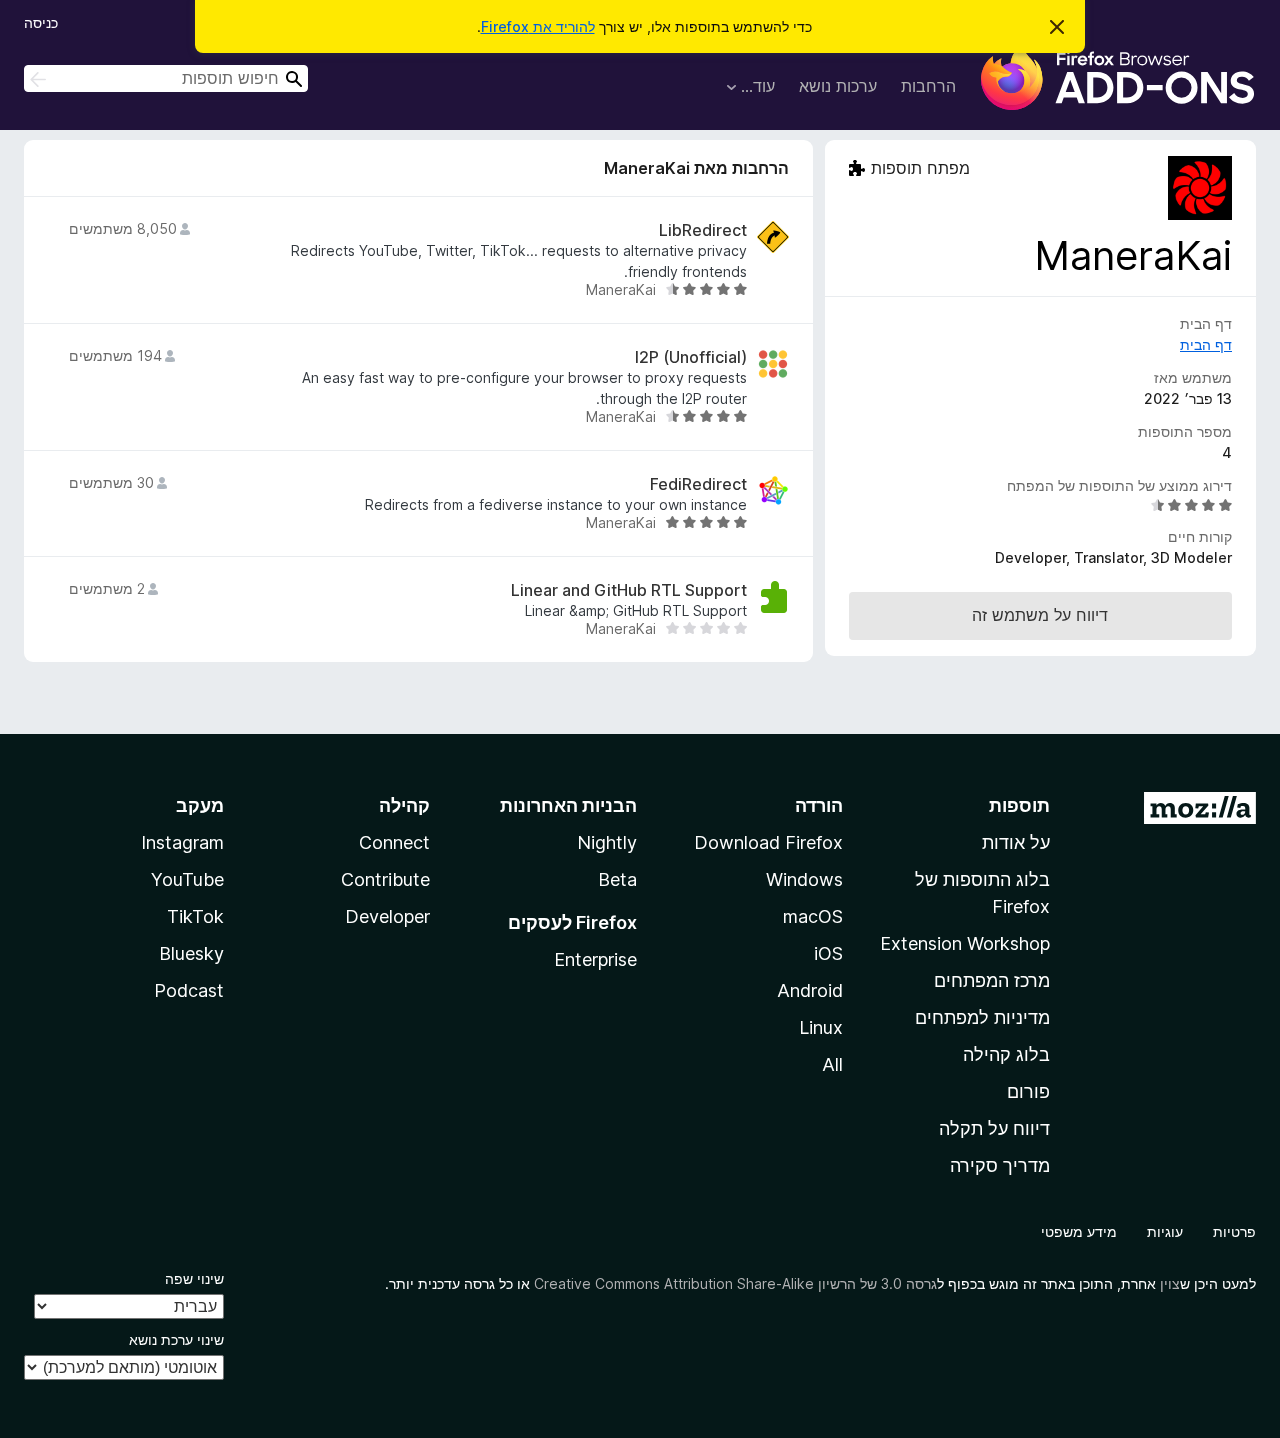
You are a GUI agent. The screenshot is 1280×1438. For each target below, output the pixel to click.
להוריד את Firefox (538, 26)
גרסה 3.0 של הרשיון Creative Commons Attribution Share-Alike (735, 1283)
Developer (387, 916)
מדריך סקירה (1000, 1165)
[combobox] (166, 78)
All (832, 1064)
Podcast (189, 990)
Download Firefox (768, 842)
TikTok (195, 916)
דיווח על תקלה (994, 1128)
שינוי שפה (194, 1278)
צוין (1170, 1283)
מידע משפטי (1079, 1231)
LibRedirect (703, 230)
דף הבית (1206, 344)
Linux (821, 1027)
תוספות (1019, 805)
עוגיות (1165, 1231)
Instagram (182, 842)
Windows (804, 879)
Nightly (607, 842)
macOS (813, 916)
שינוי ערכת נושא (176, 1339)
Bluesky (191, 953)
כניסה (41, 22)
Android (810, 990)
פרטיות (1234, 1231)
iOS (828, 953)
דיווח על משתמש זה (1040, 615)
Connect (394, 842)
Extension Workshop (965, 943)
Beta (617, 879)
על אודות (1016, 842)
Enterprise (595, 959)
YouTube (187, 879)
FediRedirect (698, 484)
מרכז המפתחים (992, 980)
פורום (1028, 1091)
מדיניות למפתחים (982, 1017)
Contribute (385, 879)
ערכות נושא (838, 86)
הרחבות (928, 86)
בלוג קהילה (1006, 1054)
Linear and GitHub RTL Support (629, 590)
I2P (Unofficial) (691, 357)
